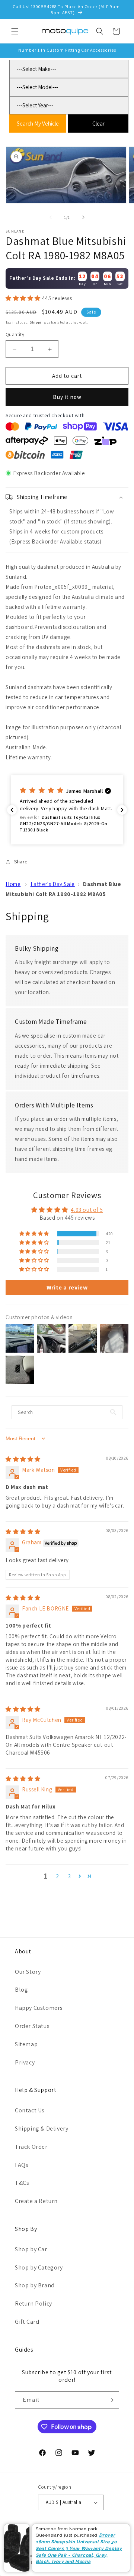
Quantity (15, 335)
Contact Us (30, 2110)
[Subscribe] (111, 2400)
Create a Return (36, 2201)
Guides (24, 2350)
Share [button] (21, 862)
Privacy (25, 2062)
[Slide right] (83, 217)
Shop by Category (39, 2267)
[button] (15, 31)
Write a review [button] (67, 1287)
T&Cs (22, 2183)
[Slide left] (51, 217)
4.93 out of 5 (87, 1210)
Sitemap (26, 2044)
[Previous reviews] (12, 810)
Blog (21, 1990)
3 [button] (70, 1876)
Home (13, 884)
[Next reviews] (122, 810)
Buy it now (67, 397)
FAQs (22, 2165)
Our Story (28, 1972)
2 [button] (58, 1876)
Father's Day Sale (53, 884)
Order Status (32, 2026)
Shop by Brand (35, 2285)
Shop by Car (31, 2249)
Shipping (38, 322)
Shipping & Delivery (42, 2129)
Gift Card (27, 2322)
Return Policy (33, 2304)
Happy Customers (39, 2008)
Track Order (31, 2147)
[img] (23, 1459)
